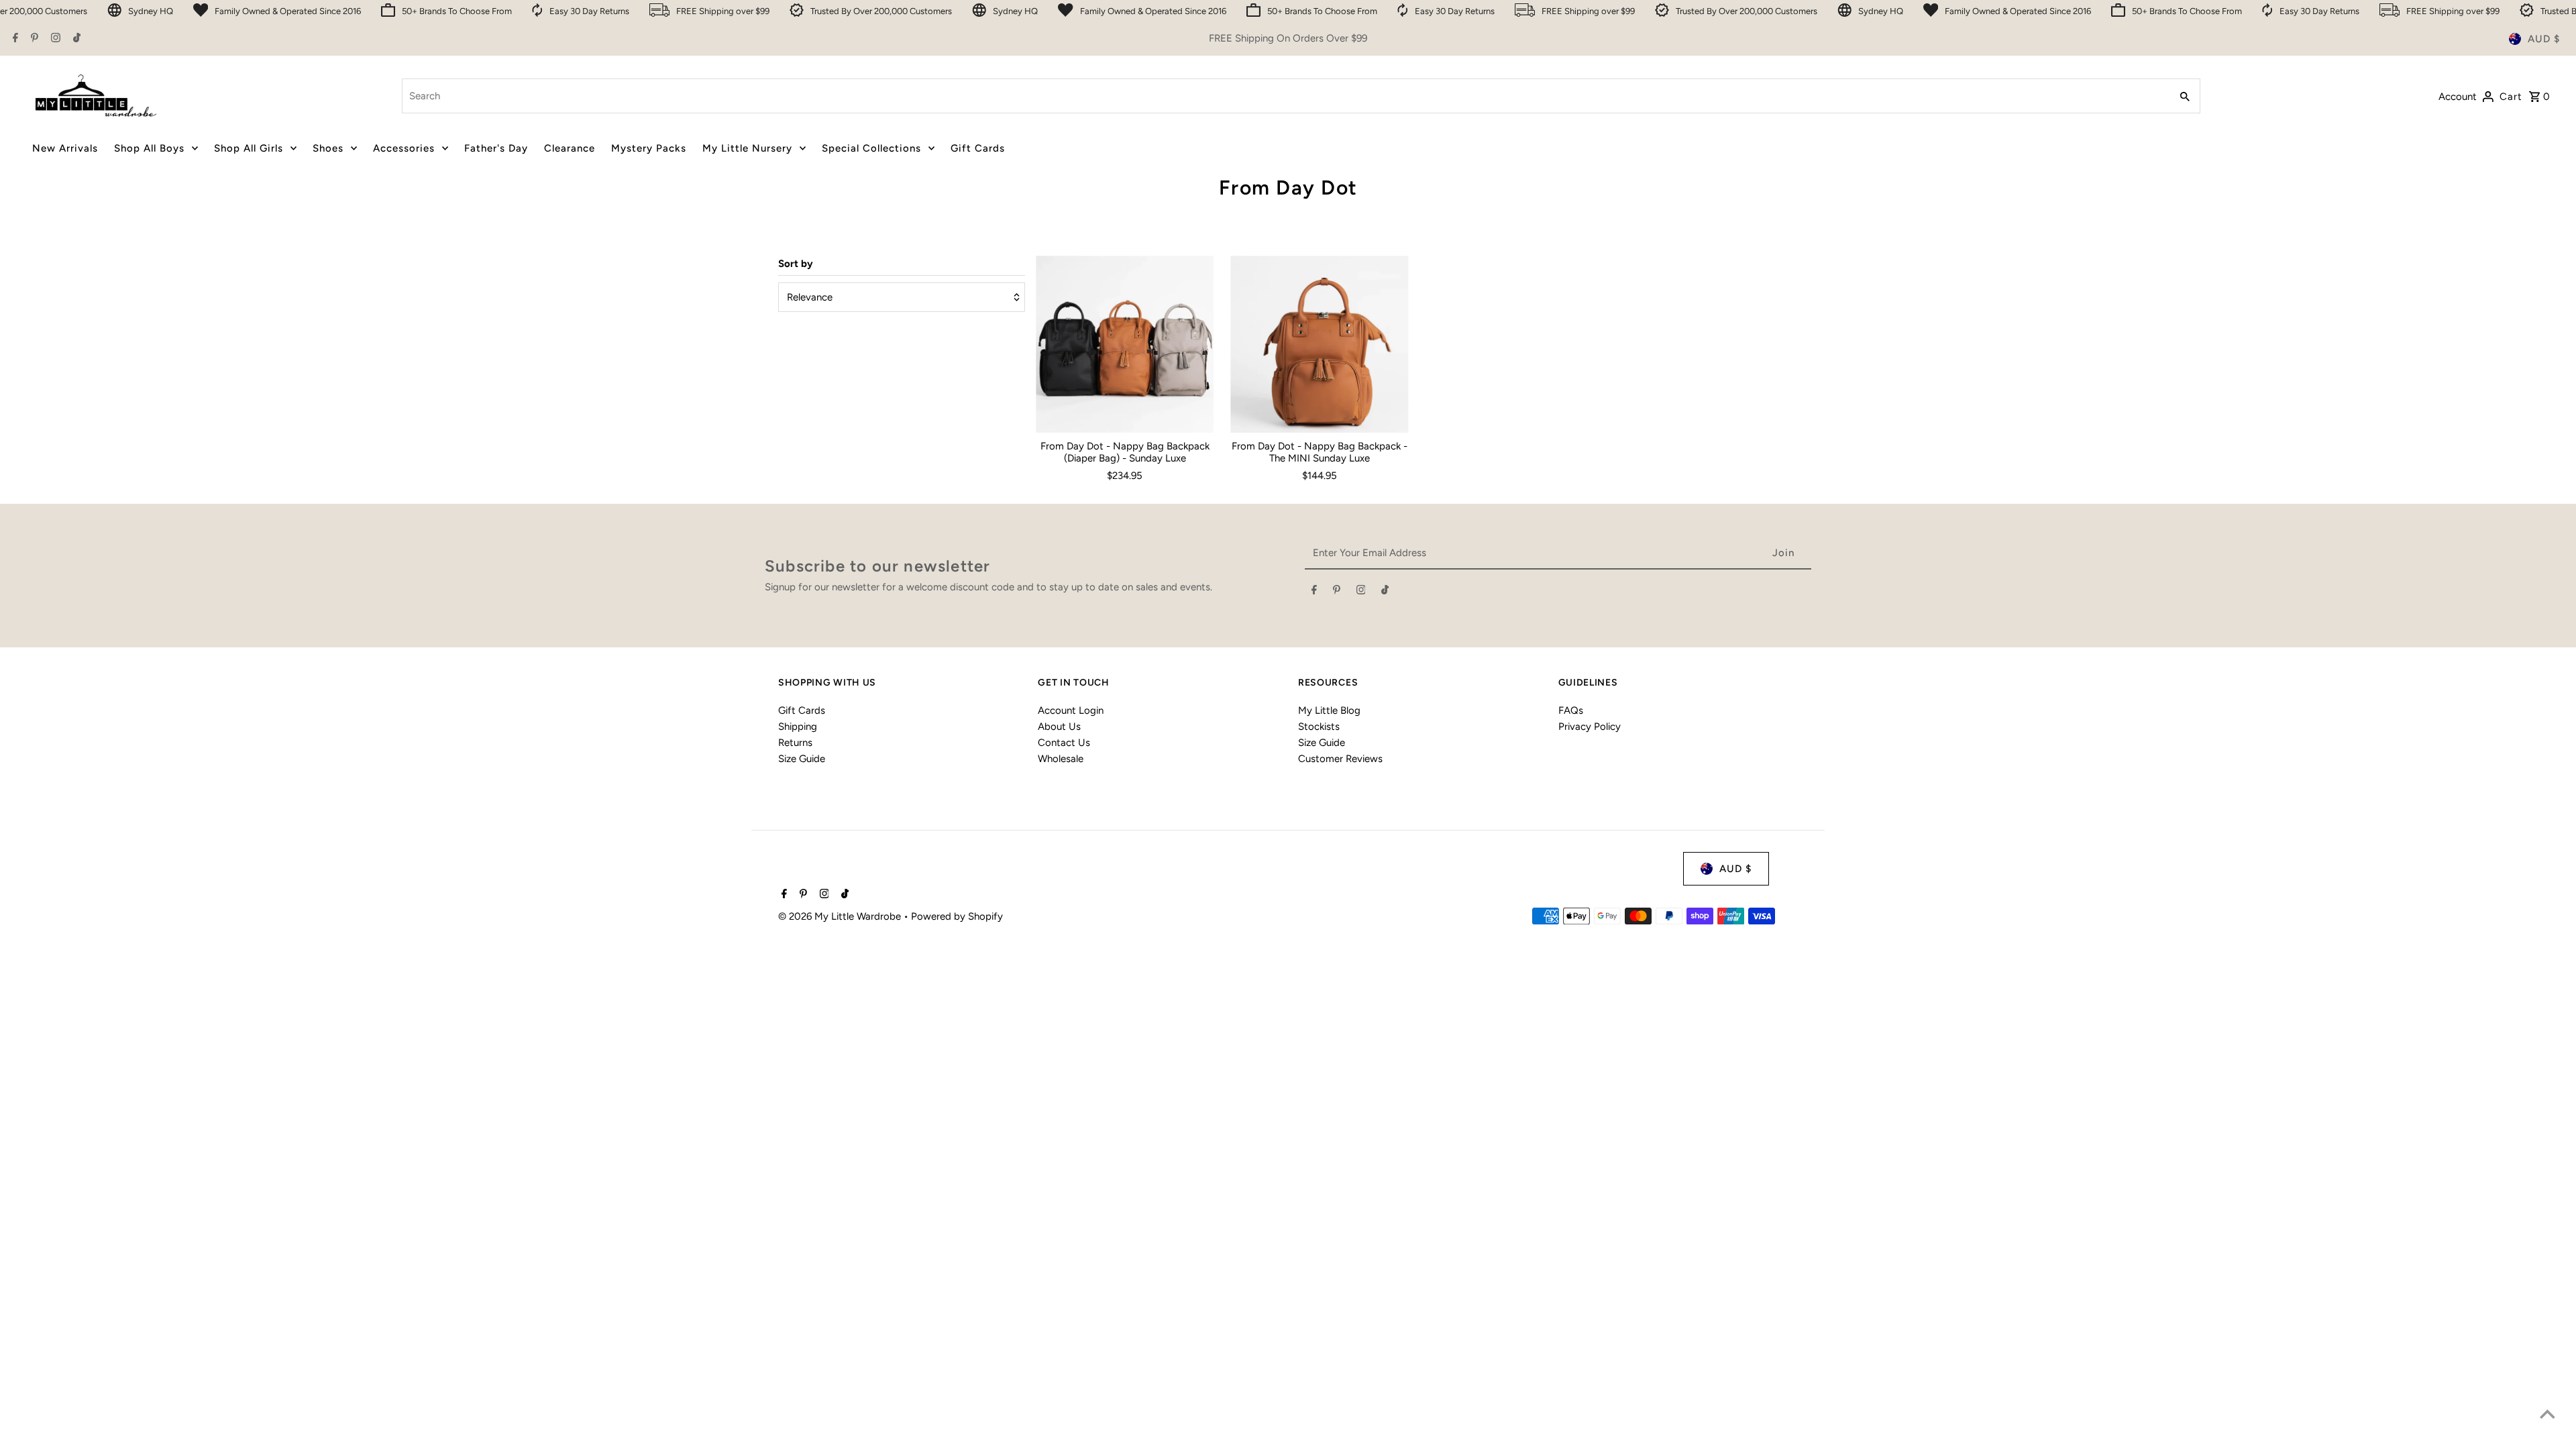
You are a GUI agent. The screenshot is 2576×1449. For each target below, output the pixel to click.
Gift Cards (802, 710)
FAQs (1571, 710)
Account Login (1071, 710)
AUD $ (2544, 39)
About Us (1059, 727)
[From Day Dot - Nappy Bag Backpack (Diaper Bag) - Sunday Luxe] (1125, 344)
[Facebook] (14, 39)
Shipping (798, 727)
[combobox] (1285, 96)
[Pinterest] (33, 39)
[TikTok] (75, 39)
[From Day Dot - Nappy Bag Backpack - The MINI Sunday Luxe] (1319, 344)
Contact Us (1064, 743)
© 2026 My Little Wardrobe (841, 916)
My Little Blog (1329, 710)
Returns (795, 743)
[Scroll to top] (2547, 1414)
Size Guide (802, 759)
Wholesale (1061, 759)
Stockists (1319, 727)
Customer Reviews (1340, 759)
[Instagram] (54, 39)
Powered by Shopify (957, 916)
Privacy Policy (1590, 727)
